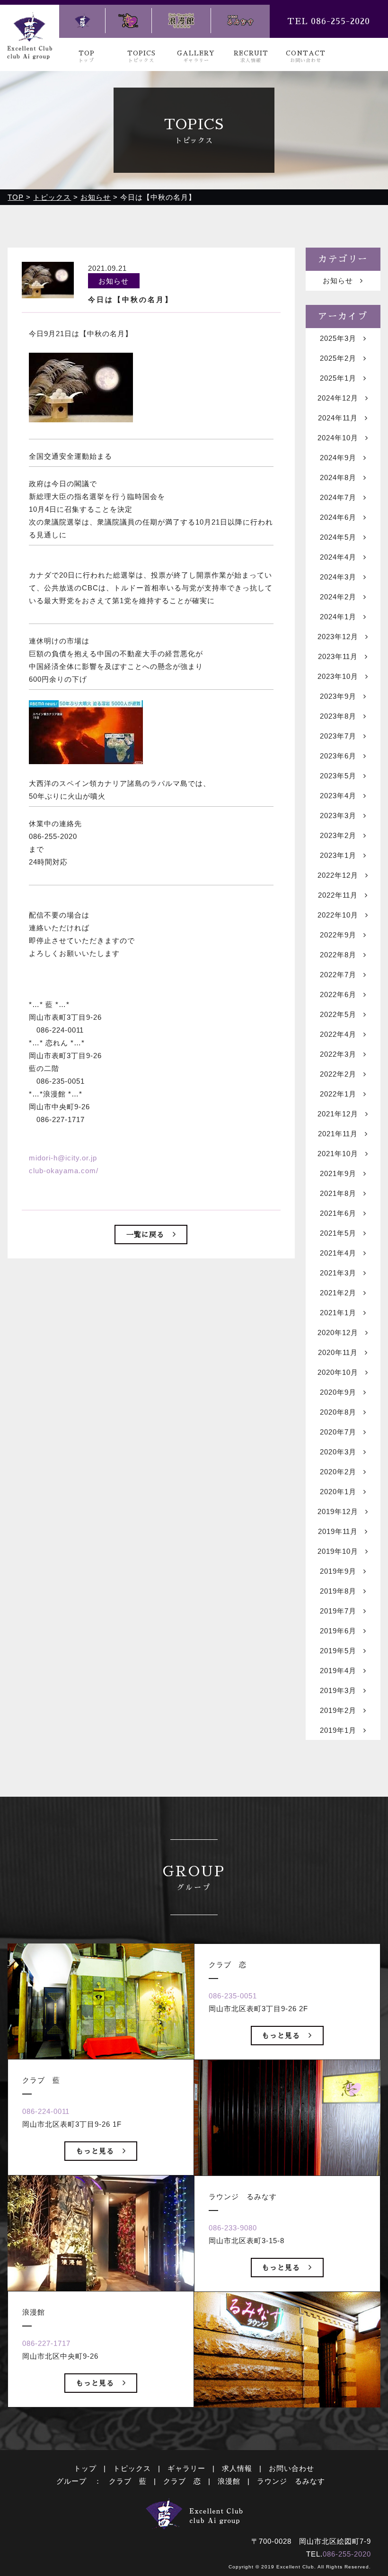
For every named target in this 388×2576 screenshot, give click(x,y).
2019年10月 (338, 1551)
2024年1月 (338, 617)
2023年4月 (338, 796)
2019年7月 (338, 1611)
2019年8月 (338, 1591)
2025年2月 (338, 358)
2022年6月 (338, 994)
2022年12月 (338, 875)
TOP (87, 57)
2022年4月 (338, 1034)
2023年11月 (338, 656)
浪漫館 (229, 2481)
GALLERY (196, 57)
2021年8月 (338, 1193)
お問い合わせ (291, 2468)
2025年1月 (338, 378)
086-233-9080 (233, 2228)
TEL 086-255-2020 (329, 21)
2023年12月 (338, 637)
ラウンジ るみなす (291, 2481)
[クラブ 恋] (128, 21)
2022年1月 (338, 1094)
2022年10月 (338, 915)
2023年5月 (338, 776)
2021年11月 (338, 1134)
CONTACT (306, 57)
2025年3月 (338, 338)
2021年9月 (338, 1173)
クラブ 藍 (128, 2481)
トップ (85, 2468)
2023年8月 (338, 716)
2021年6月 (338, 1213)
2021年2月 (338, 1293)
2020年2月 (338, 1472)
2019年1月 (338, 1730)
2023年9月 (338, 696)
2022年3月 (338, 1054)
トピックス (132, 2468)
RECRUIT (251, 57)
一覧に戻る (145, 1235)
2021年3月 (338, 1273)
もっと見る (95, 2151)
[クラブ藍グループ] (29, 53)
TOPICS (141, 57)
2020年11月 (338, 1352)
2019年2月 (338, 1710)
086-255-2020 (347, 2554)
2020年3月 (338, 1452)
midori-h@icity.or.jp (63, 1158)
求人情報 (237, 2468)
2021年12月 (338, 1114)
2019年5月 (338, 1651)
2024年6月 (338, 517)
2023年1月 (338, 855)
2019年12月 (338, 1511)
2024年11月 (338, 418)
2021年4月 (338, 1253)
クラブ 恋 (182, 2481)
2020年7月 (338, 1432)
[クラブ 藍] (82, 21)
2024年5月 (338, 537)
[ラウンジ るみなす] (240, 21)
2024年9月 (338, 458)
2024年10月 (338, 438)
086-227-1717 (46, 2343)
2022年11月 (338, 895)
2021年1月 (338, 1313)
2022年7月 (338, 975)
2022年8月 (338, 955)
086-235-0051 (233, 1996)
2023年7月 (338, 736)
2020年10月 (338, 1372)
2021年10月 (338, 1154)
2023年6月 (338, 756)
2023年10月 (338, 676)
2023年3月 (338, 816)
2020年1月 (338, 1492)
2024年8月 (338, 477)
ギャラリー (186, 2468)
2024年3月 (338, 577)
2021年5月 (338, 1233)
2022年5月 (338, 1014)
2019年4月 (338, 1671)
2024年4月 (338, 557)
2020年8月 (338, 1412)
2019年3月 (338, 1690)
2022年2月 (338, 1074)
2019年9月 (338, 1571)
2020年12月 (338, 1333)
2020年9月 (338, 1392)
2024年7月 (338, 497)
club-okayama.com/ (64, 1171)
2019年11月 (338, 1531)
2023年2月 (338, 835)
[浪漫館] (181, 21)
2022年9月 (338, 935)
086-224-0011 (46, 2111)
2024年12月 (338, 398)
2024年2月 (338, 597)
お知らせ (338, 281)
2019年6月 (338, 1631)
